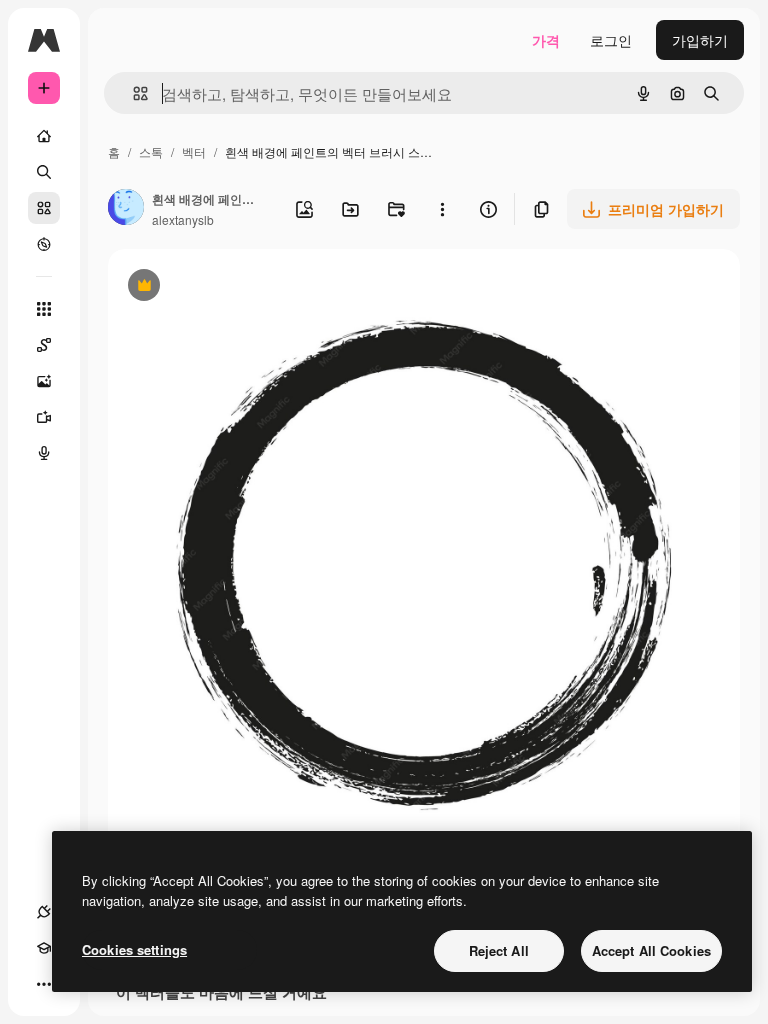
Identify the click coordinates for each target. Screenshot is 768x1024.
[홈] (44, 136)
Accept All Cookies (651, 950)
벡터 (194, 151)
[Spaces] (44, 345)
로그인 (611, 40)
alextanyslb (183, 219)
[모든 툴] (44, 309)
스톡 (151, 151)
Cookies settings (134, 949)
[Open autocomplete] (132, 93)
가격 (546, 40)
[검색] (44, 172)
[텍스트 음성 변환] (44, 453)
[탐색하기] (44, 244)
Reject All (499, 950)
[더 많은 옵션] (442, 209)
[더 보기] (44, 984)
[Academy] (44, 948)
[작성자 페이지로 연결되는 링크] (126, 209)
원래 (223, 287)
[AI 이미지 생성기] (44, 381)
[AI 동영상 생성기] (44, 417)
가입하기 (700, 40)
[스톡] (44, 208)
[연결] (44, 912)
